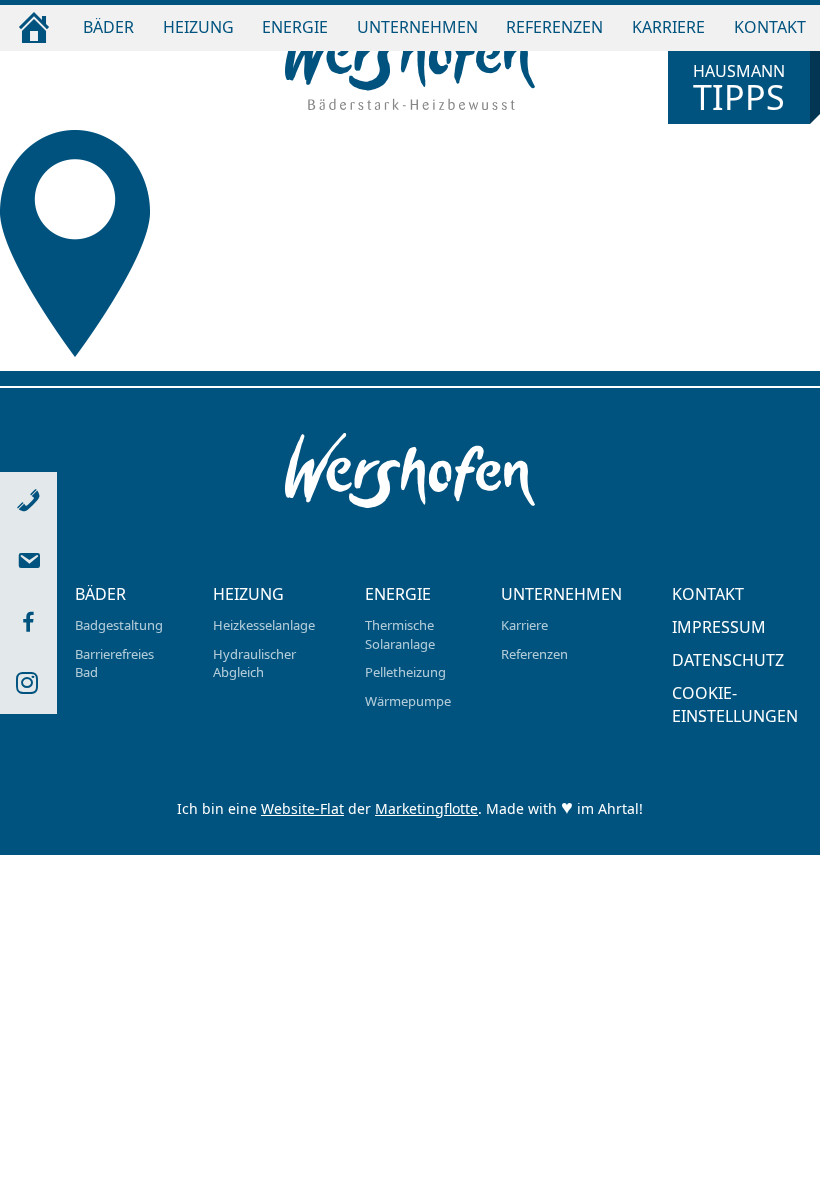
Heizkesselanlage (264, 625)
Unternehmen (417, 27)
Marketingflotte (426, 808)
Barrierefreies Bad (114, 663)
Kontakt (770, 27)
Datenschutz (728, 660)
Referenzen (554, 27)
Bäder (108, 27)
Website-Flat (302, 808)
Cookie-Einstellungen (735, 704)
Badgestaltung (119, 625)
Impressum (719, 627)
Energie (295, 27)
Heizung (198, 27)
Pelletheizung (405, 672)
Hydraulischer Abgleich (254, 663)
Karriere (668, 27)
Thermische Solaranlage (400, 634)
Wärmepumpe (408, 701)
